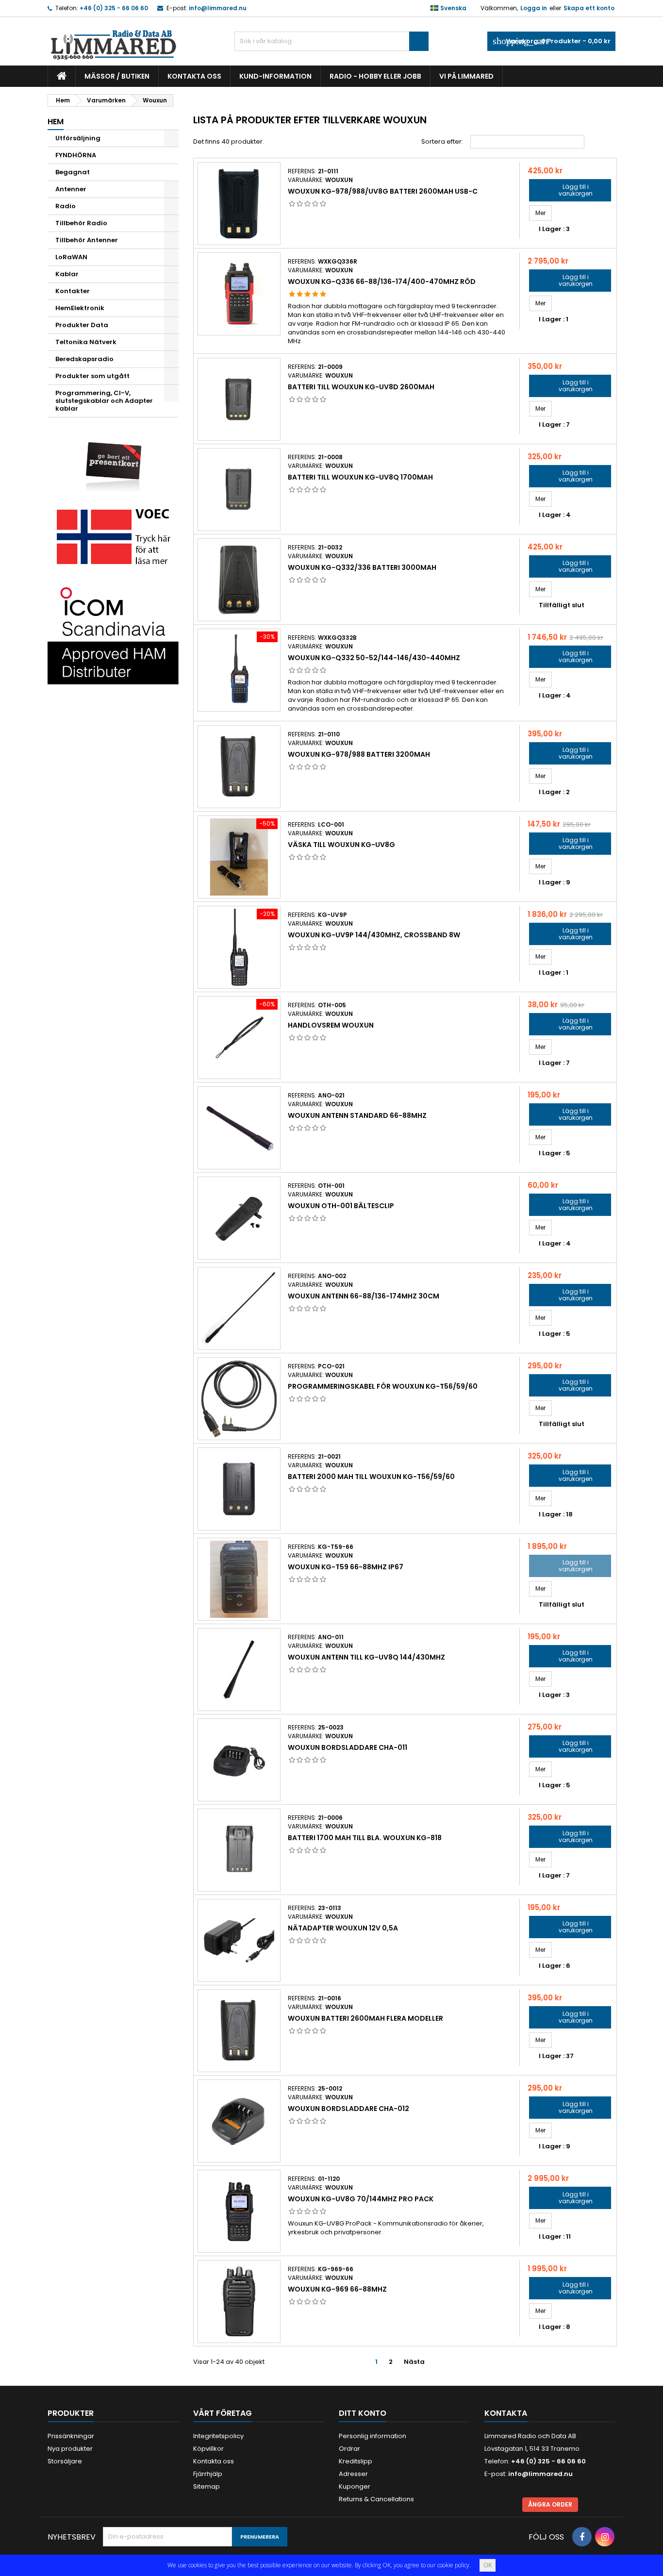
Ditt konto (363, 2413)
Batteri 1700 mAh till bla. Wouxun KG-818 (365, 1838)
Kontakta (506, 2413)
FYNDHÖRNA (76, 155)
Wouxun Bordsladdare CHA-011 (348, 1747)
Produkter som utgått (92, 376)
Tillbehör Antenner (87, 240)
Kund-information (275, 76)
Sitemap (207, 2486)
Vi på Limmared (466, 76)
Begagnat (73, 172)
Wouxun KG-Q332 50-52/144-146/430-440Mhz (374, 658)
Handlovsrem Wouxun (331, 1025)
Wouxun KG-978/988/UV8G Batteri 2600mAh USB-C (383, 191)
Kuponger (355, 2486)
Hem (56, 122)
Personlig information (373, 2436)
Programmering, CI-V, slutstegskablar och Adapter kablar (104, 401)
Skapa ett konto (589, 8)
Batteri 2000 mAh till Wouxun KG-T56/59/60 (371, 1477)
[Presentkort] (113, 460)
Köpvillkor (208, 2449)
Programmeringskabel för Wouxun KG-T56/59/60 (383, 1386)
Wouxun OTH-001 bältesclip (341, 1206)
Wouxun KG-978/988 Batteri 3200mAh (359, 754)
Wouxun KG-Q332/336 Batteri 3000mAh (362, 567)
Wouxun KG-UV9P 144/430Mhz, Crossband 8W (374, 935)
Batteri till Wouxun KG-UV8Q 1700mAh (360, 477)
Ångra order (550, 2504)
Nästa (418, 2362)
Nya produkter (70, 2449)
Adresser (353, 2474)
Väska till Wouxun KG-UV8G (341, 845)
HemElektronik (80, 308)
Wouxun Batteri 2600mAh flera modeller (365, 2018)
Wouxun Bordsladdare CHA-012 (348, 2109)
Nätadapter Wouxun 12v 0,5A (343, 1928)
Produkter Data (82, 325)
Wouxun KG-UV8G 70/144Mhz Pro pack (361, 2199)
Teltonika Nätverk (86, 342)
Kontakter (73, 291)
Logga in (534, 8)
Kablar (67, 274)
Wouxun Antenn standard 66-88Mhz (357, 1115)
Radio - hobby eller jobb (375, 76)
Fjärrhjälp (208, 2474)
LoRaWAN (71, 257)
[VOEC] (113, 536)
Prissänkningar (71, 2436)
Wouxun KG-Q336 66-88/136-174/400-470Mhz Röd (382, 282)
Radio (66, 206)
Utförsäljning (78, 138)
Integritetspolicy (218, 2436)
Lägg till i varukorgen (564, 190)
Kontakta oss (194, 76)
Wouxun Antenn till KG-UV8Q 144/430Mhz (366, 1657)
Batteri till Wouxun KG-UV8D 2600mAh (361, 387)
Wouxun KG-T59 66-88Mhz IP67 (346, 1567)
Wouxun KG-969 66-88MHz (337, 2289)
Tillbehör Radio (81, 223)
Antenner (71, 189)
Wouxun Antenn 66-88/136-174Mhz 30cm (364, 1296)
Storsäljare (65, 2461)
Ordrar (349, 2449)
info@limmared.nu (218, 8)
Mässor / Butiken (117, 76)
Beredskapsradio (84, 359)
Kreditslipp (356, 2461)
